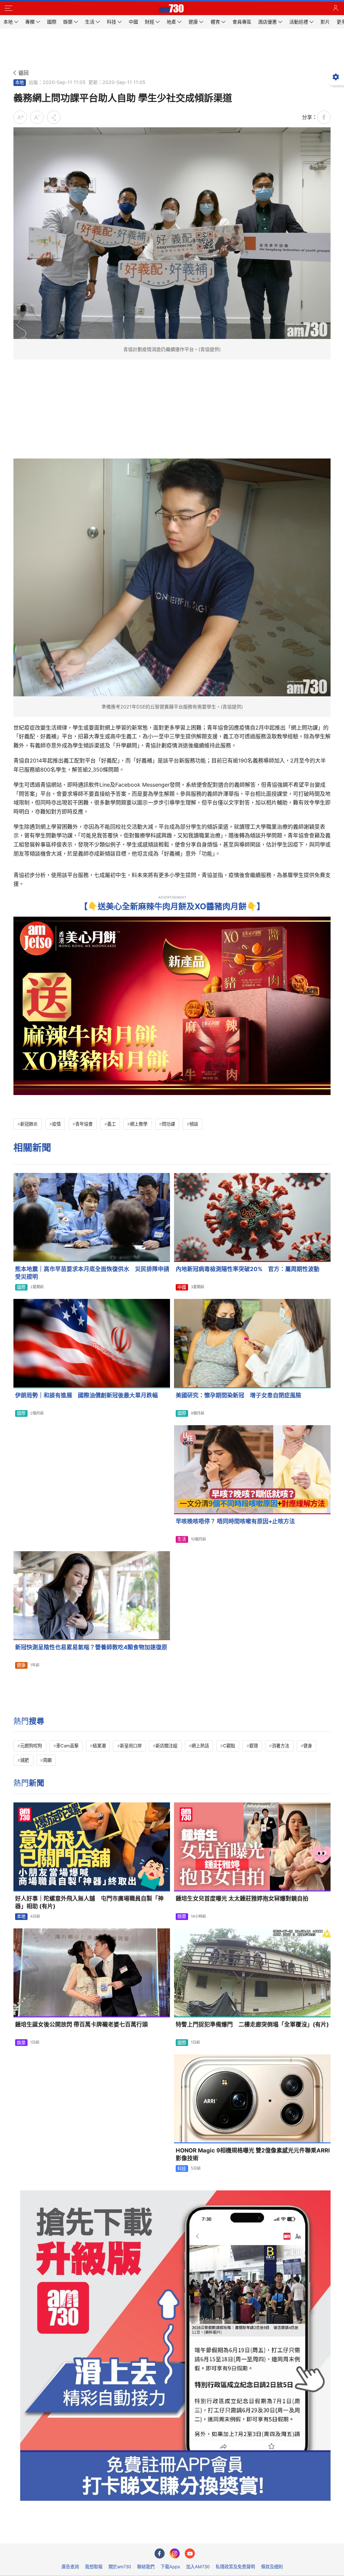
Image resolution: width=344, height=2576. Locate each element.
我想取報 (94, 2567)
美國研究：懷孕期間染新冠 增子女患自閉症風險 (239, 1395)
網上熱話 (200, 1746)
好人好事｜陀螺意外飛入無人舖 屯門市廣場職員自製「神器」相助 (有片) (89, 1902)
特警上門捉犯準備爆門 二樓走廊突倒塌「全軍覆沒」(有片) (252, 2024)
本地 (19, 82)
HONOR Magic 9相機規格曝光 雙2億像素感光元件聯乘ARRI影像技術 (253, 2154)
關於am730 (120, 2567)
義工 (112, 1124)
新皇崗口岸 (131, 1746)
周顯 (47, 1760)
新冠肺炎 (29, 1124)
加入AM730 (198, 2567)
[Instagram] (175, 2553)
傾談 (194, 1124)
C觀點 (229, 1746)
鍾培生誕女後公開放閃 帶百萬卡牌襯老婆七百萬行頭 (81, 2024)
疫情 (56, 1124)
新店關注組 (166, 1746)
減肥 (25, 1760)
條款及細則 (272, 2567)
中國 (182, 1287)
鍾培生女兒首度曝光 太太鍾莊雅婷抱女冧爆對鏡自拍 (242, 1898)
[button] (8, 8)
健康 (21, 1665)
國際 (21, 1287)
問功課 (168, 1124)
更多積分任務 (207, 2534)
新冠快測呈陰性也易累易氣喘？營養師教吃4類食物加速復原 (91, 1647)
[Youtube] (190, 2553)
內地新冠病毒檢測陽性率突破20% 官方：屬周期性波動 (248, 1269)
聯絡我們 (146, 2567)
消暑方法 (281, 1746)
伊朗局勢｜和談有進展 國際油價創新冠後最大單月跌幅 (87, 1395)
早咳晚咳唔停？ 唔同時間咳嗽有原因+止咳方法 (235, 1521)
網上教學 (139, 1124)
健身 (308, 1746)
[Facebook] (160, 2553)
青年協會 (84, 1124)
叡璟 (254, 1746)
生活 (182, 1539)
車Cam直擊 (67, 1746)
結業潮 (99, 1746)
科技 (182, 2169)
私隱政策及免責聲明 (235, 2567)
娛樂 (182, 1916)
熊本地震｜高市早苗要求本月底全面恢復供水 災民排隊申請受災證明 (92, 1273)
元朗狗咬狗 (31, 1746)
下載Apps (170, 2567)
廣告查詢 (70, 2567)
